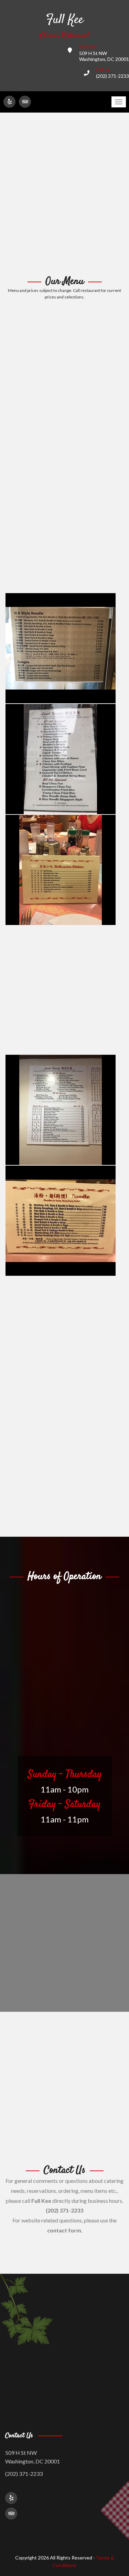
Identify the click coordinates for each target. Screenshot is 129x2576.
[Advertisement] (64, 194)
